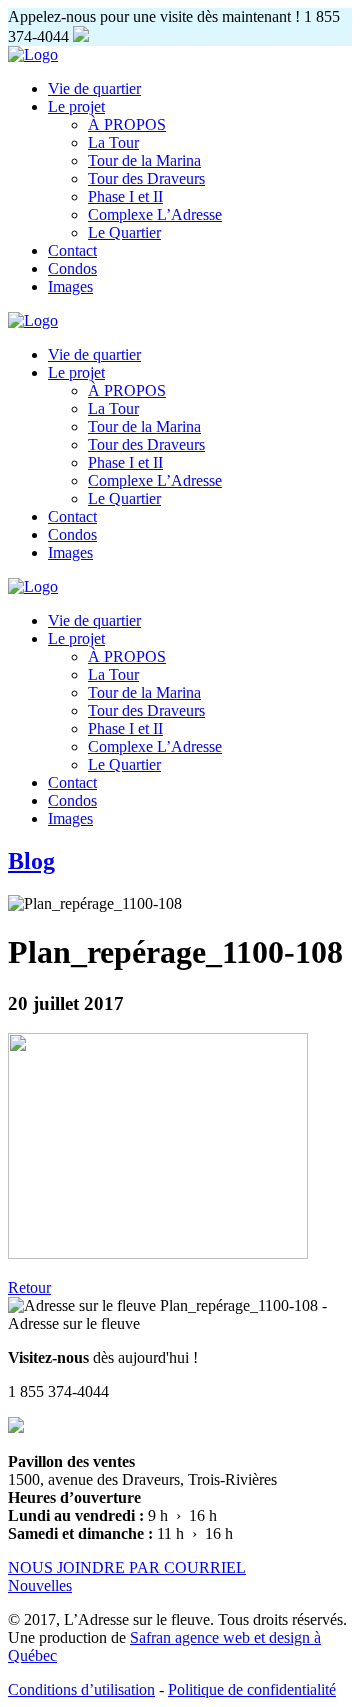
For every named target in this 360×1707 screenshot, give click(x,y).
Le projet (76, 106)
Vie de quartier (94, 88)
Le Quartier (124, 232)
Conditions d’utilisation (81, 1689)
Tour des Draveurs (146, 178)
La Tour (113, 142)
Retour (29, 1287)
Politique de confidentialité (252, 1689)
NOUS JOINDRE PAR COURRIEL (127, 1567)
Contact (72, 250)
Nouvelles (40, 1585)
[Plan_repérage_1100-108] (158, 1253)
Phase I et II (125, 196)
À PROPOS (127, 124)
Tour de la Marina (144, 160)
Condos (72, 268)
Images (70, 286)
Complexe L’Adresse (155, 214)
